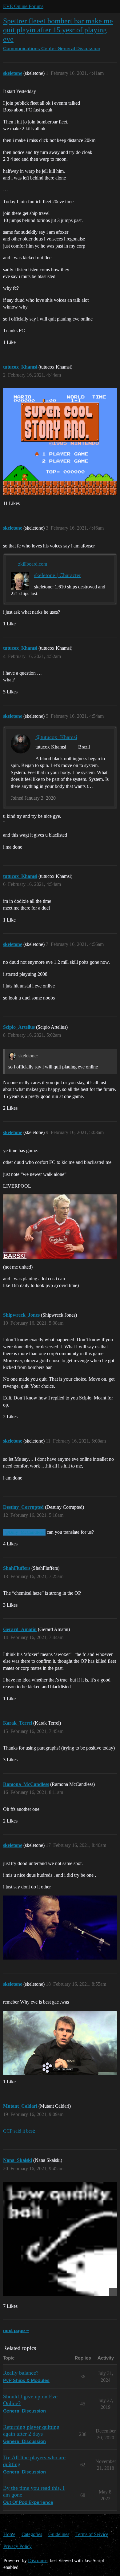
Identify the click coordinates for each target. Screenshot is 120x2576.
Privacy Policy (18, 2546)
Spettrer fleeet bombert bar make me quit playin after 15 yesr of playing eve (58, 30)
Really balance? (21, 2373)
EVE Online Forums (23, 6)
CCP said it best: (19, 2131)
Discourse (38, 2560)
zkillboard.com (33, 564)
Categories (32, 2534)
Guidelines (59, 2534)
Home (9, 2534)
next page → (16, 2331)
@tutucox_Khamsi (56, 737)
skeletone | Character (58, 575)
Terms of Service (92, 2534)
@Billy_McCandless (24, 1532)
